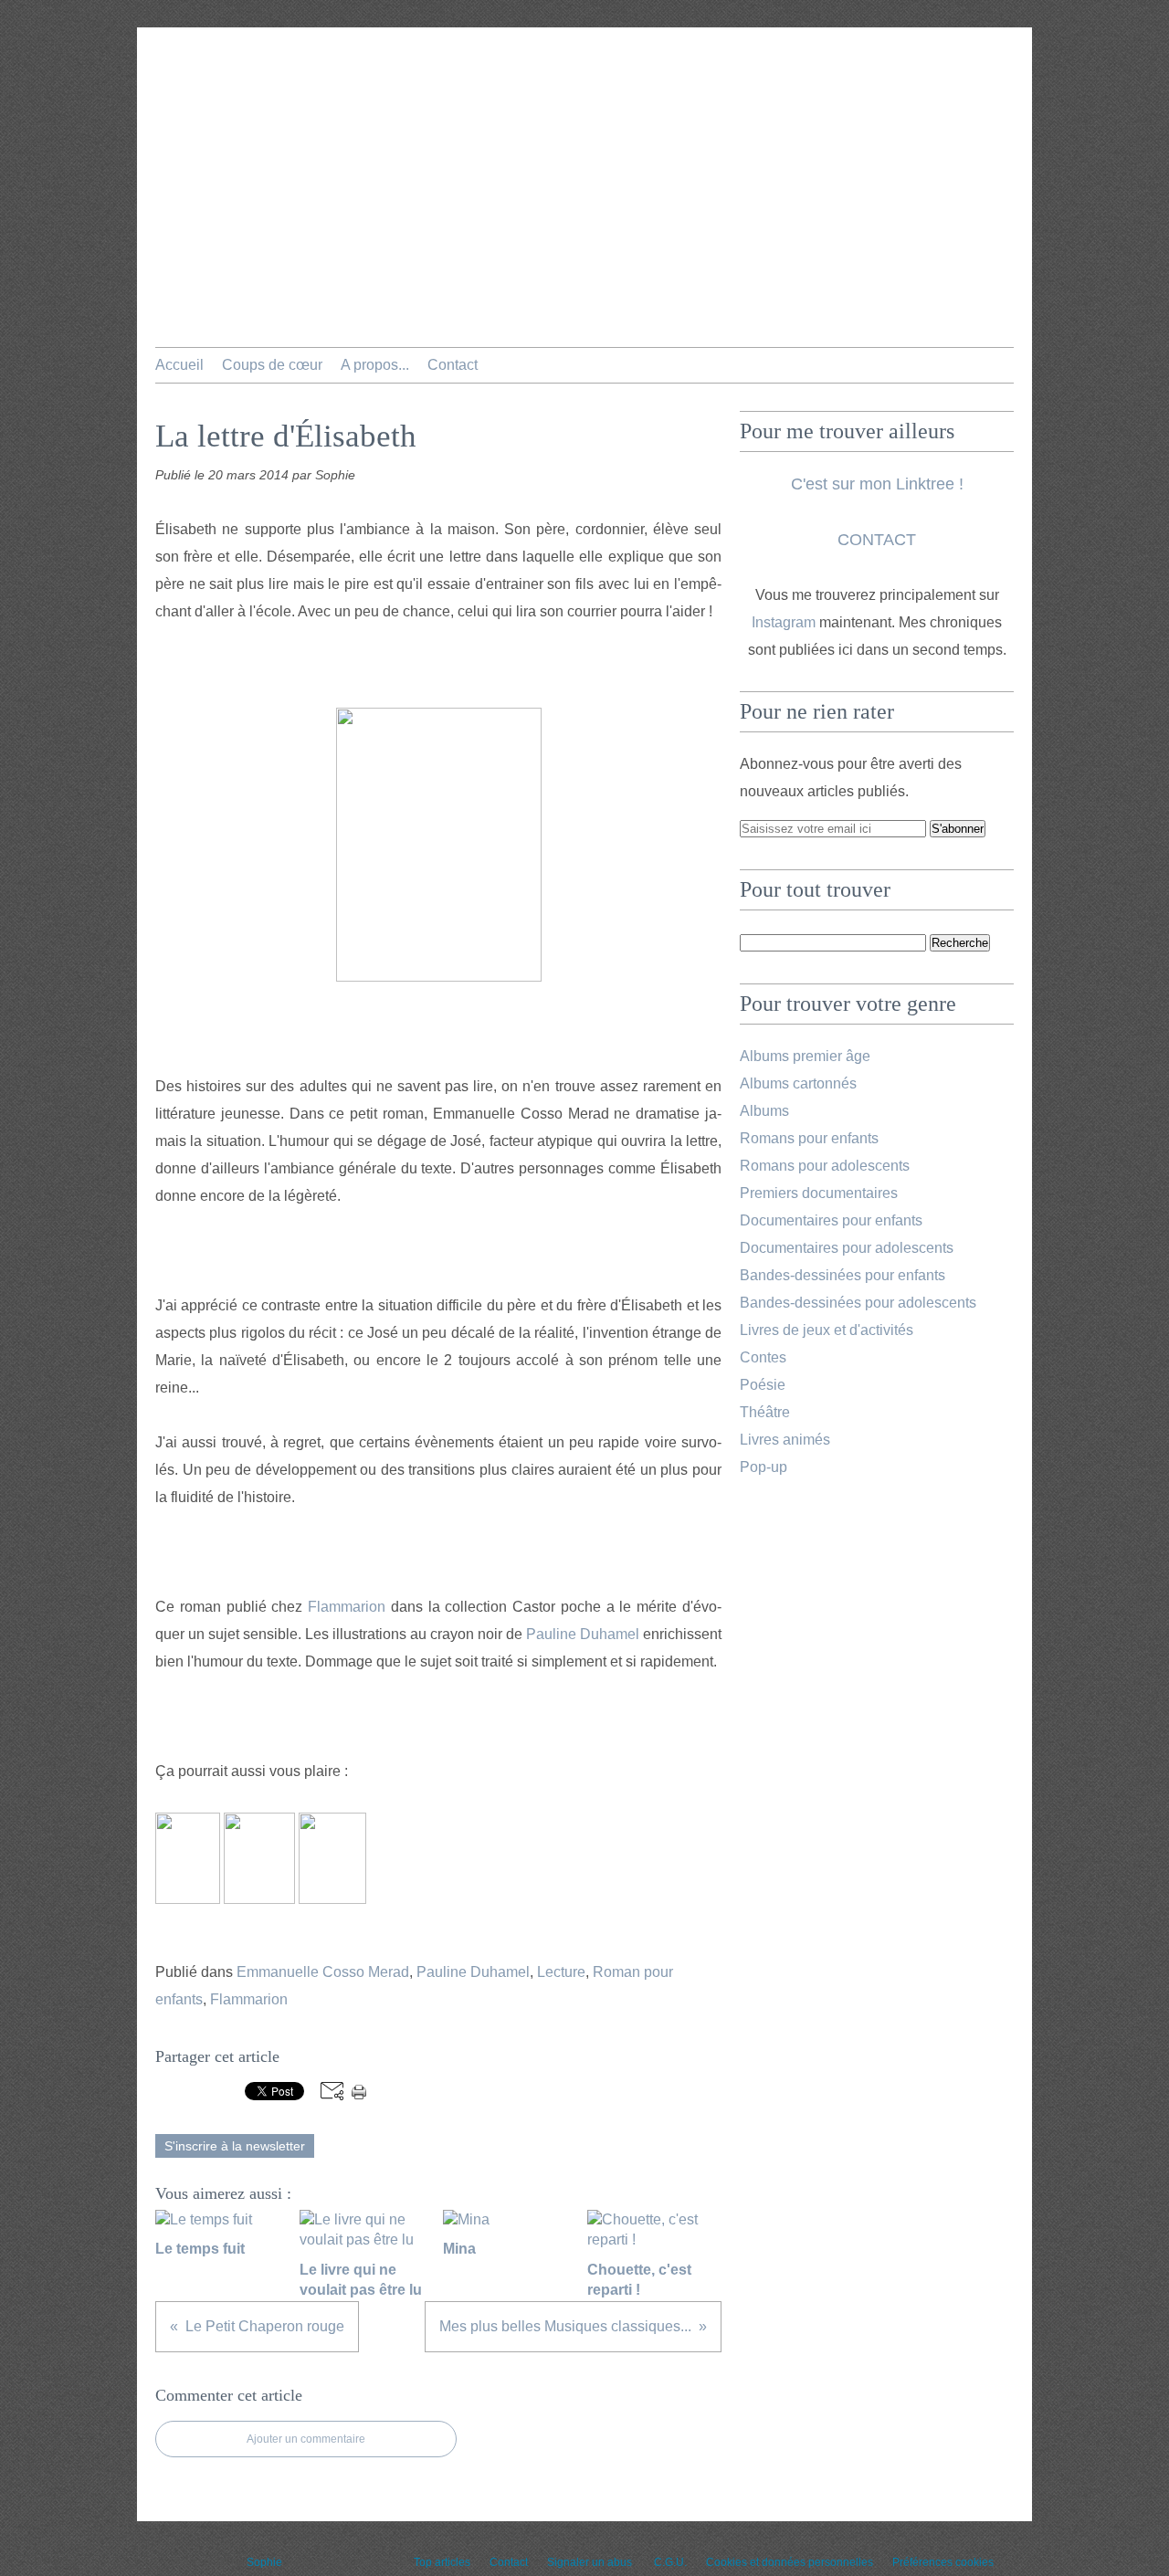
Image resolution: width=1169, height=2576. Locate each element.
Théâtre (765, 1412)
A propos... (375, 365)
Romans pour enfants (809, 1138)
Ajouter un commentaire (306, 2439)
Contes (763, 1357)
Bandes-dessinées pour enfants (843, 1275)
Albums (764, 1111)
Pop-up (764, 1467)
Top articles (442, 2562)
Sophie (264, 2562)
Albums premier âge (805, 1056)
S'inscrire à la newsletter (235, 2146)
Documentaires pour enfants (831, 1220)
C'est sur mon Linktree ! (877, 484)
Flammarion (347, 1607)
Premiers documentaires (819, 1193)
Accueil (179, 365)
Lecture (561, 1972)
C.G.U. (670, 2562)
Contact (453, 365)
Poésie (763, 1385)
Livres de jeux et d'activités (827, 1330)
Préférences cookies (943, 2562)
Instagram (784, 622)
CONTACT (877, 540)
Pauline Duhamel (583, 1634)
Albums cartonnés (798, 1083)
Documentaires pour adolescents (847, 1248)
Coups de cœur (272, 365)
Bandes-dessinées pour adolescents (858, 1303)
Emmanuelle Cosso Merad (323, 1972)
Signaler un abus (591, 2562)
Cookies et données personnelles (790, 2562)
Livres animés (785, 1440)
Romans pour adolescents (825, 1166)
